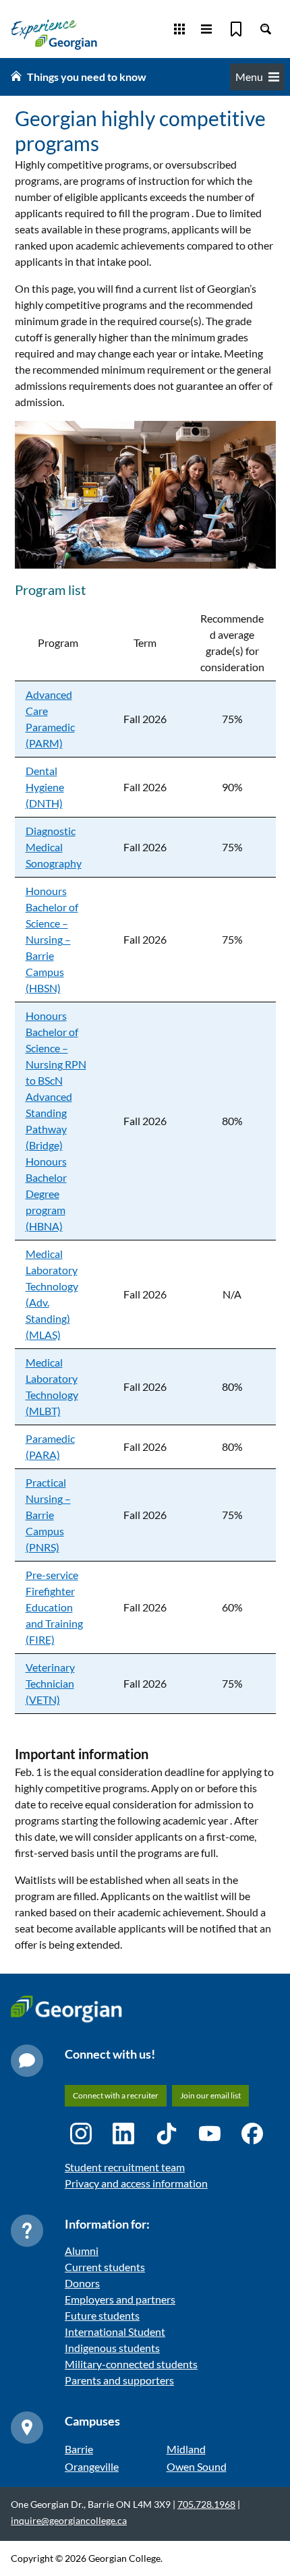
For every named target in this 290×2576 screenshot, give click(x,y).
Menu (249, 77)
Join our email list (210, 2095)
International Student (115, 2331)
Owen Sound (197, 2466)
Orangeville (92, 2466)
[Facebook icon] (252, 2134)
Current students (105, 2267)
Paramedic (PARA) (50, 1447)
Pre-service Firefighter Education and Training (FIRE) (54, 1607)
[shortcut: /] (266, 29)
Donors (82, 2283)
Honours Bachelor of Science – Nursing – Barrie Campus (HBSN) (52, 939)
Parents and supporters (119, 2380)
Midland (186, 2449)
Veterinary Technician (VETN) (50, 1683)
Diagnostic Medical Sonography (54, 847)
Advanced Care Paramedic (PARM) (50, 719)
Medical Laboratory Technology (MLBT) (52, 1386)
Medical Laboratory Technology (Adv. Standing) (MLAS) (52, 1294)
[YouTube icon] (210, 2134)
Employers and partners (120, 2299)
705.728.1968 (206, 2504)
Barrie (79, 2449)
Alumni (82, 2251)
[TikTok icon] (167, 2134)
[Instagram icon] (81, 2134)
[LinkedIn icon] (123, 2134)
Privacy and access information (136, 2183)
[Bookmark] (236, 29)
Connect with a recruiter (116, 2095)
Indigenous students (112, 2348)
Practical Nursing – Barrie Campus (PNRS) (48, 1515)
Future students (102, 2315)
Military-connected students (131, 2364)
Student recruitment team (125, 2167)
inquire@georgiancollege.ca (69, 2520)
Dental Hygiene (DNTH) (45, 787)
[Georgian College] (54, 34)
